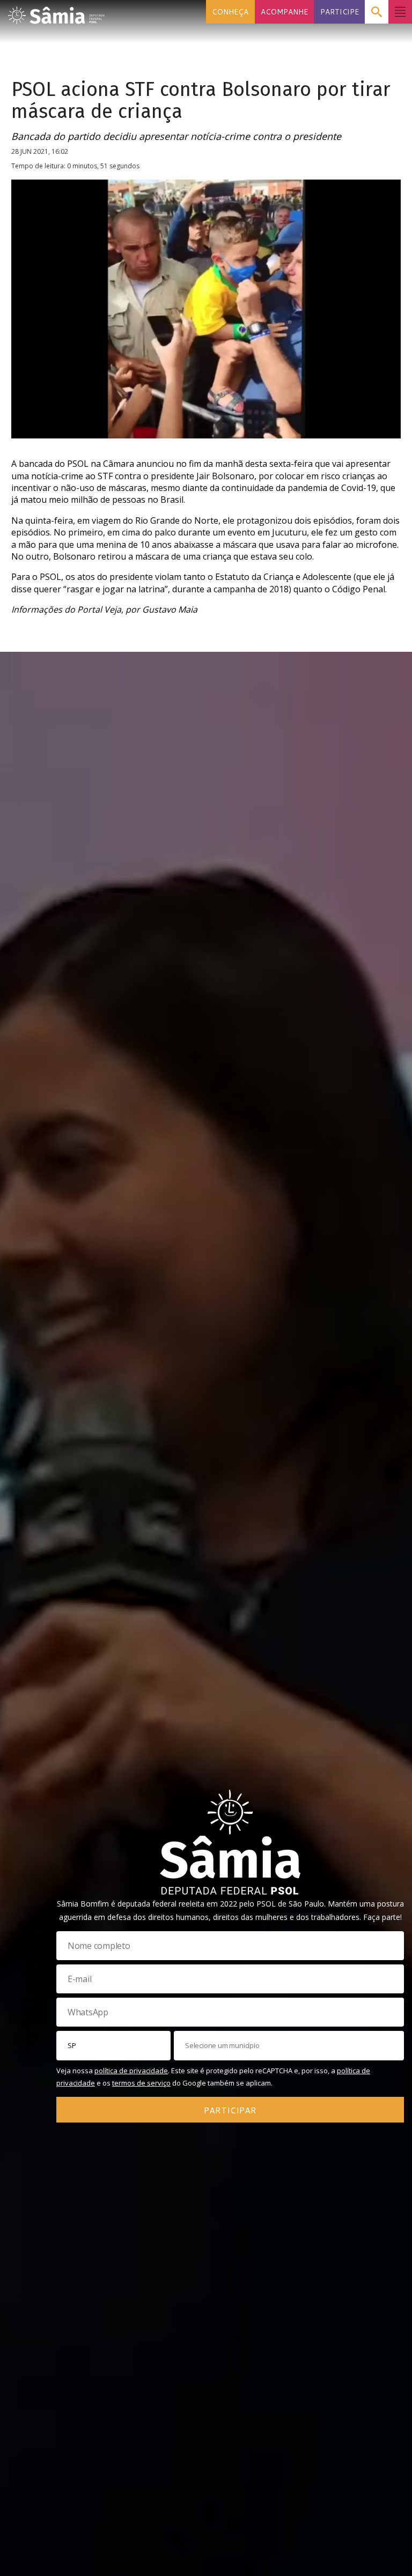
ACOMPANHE (284, 12)
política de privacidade (131, 2071)
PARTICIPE (340, 12)
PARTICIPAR (230, 2110)
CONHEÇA (230, 12)
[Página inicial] (56, 12)
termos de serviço (141, 2083)
